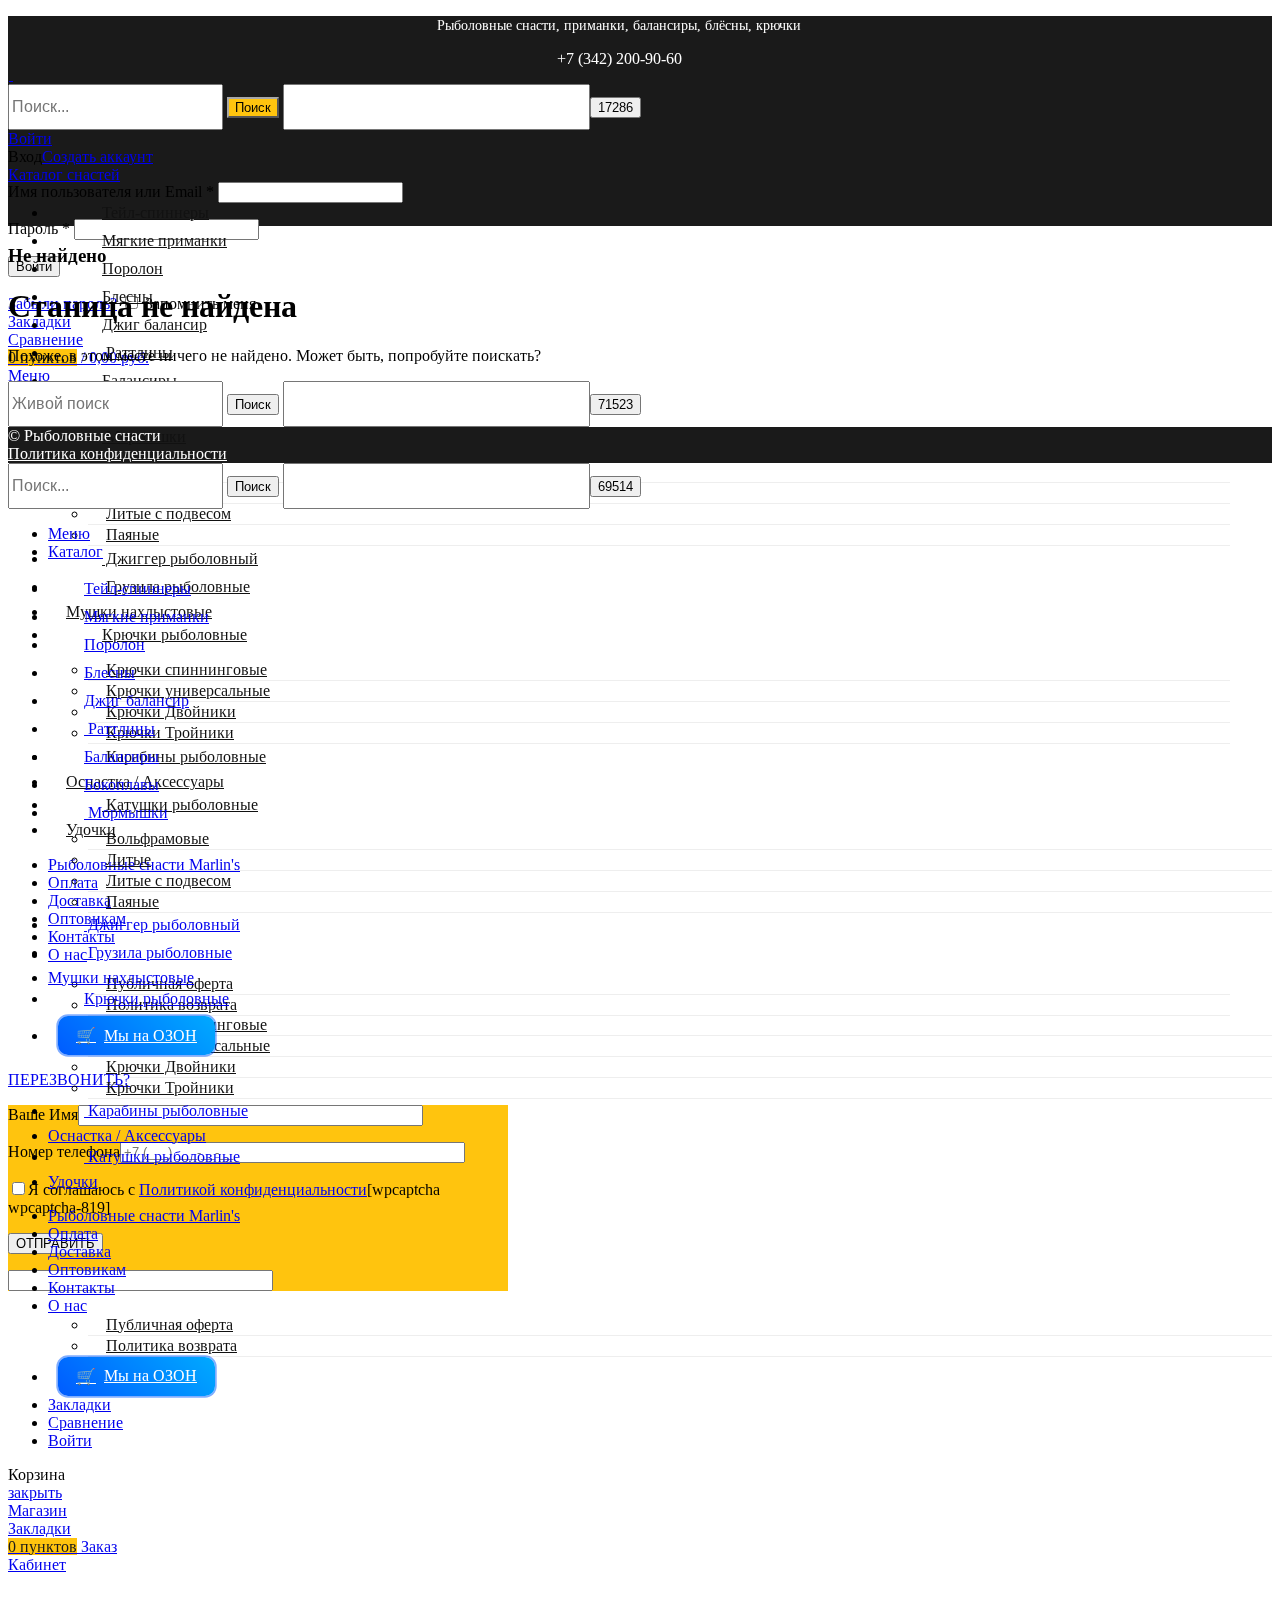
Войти (70, 1440)
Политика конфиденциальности (117, 453)
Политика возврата (171, 1345)
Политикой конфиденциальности (253, 1189)
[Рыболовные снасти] (10, 74)
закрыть (35, 1492)
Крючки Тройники (170, 732)
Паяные (132, 534)
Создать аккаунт (97, 156)
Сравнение (85, 1422)
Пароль (39, 228)
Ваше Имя (43, 1114)
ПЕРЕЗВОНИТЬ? (69, 1079)
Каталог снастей (64, 174)
